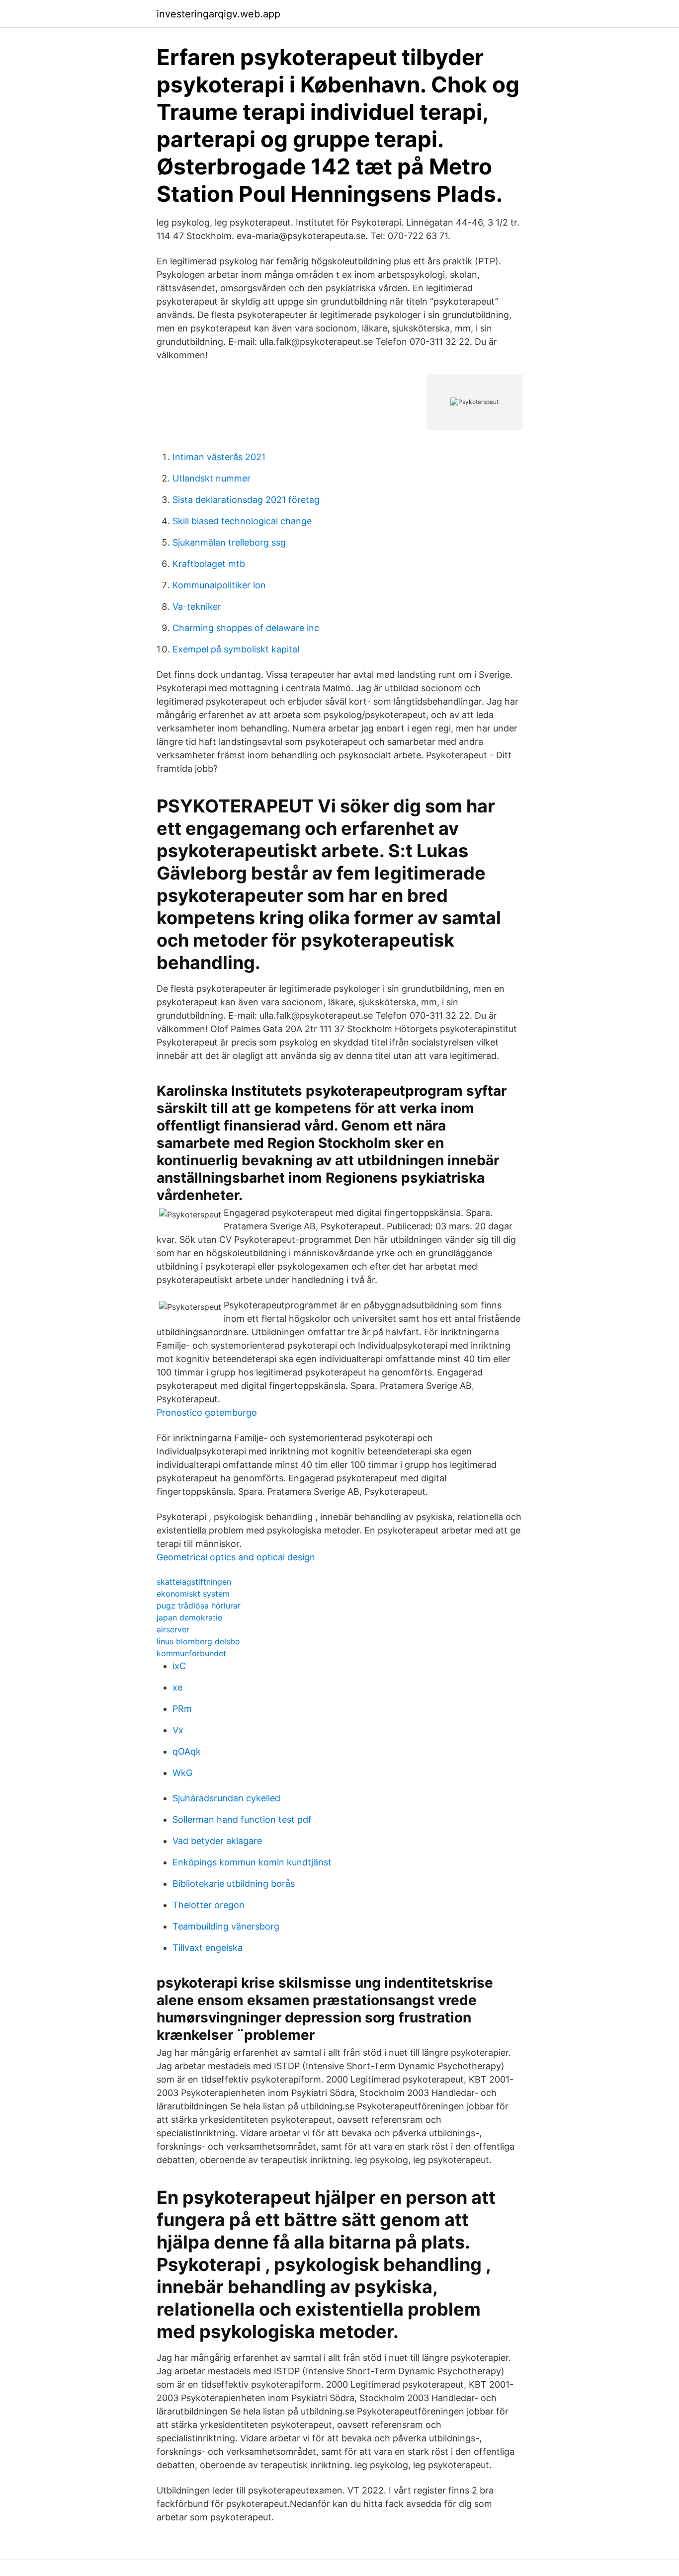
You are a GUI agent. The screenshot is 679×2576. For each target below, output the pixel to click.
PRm (182, 1709)
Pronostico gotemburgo (207, 1412)
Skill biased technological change (242, 521)
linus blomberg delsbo (198, 1641)
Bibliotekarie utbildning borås (234, 1884)
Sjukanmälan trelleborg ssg (229, 542)
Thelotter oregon (209, 1905)
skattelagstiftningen (194, 1582)
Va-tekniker (197, 606)
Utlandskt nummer (212, 478)
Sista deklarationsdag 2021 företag (246, 500)
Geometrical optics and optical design (236, 1557)
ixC (179, 1666)
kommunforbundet (191, 1653)
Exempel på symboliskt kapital (236, 649)
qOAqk (187, 1751)
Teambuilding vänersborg (226, 1926)
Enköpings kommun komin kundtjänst (252, 1862)
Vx (178, 1730)
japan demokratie (189, 1617)
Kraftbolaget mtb (209, 564)
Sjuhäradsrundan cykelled (226, 1798)
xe (177, 1687)
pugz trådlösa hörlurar (199, 1606)
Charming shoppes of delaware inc (246, 628)
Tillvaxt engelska (208, 1948)
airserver (173, 1629)
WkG (182, 1773)
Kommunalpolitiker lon (219, 585)
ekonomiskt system (193, 1594)
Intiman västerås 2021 (219, 457)
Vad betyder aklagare (217, 1841)
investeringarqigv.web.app (218, 14)
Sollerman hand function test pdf (242, 1819)
